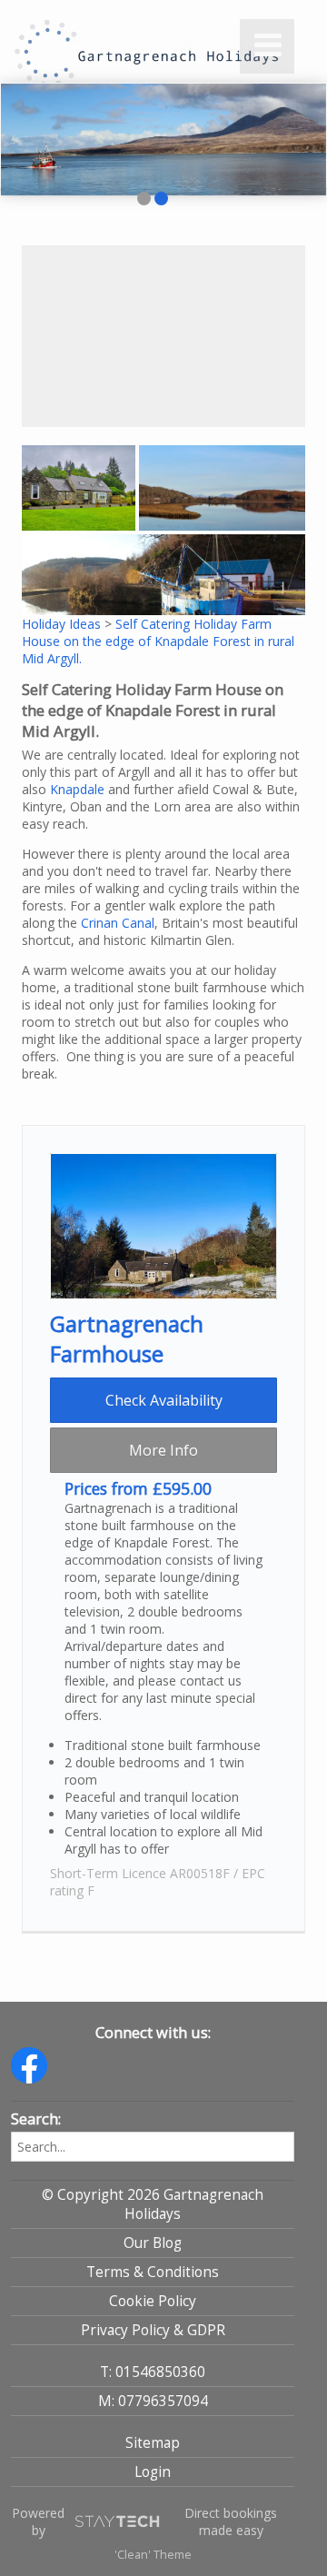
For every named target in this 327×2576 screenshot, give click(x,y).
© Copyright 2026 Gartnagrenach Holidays (153, 2204)
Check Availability (164, 1400)
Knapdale (77, 789)
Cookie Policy (153, 2301)
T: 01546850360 (153, 2372)
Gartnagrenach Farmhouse (127, 1338)
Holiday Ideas (61, 624)
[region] (163, 336)
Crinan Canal (118, 923)
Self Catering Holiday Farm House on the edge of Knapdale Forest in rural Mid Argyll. (158, 641)
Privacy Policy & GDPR (153, 2330)
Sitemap (153, 2443)
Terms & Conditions (153, 2272)
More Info (163, 1450)
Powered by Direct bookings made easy (144, 2521)
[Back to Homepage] (102, 40)
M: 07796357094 (153, 2401)
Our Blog (153, 2243)
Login (153, 2472)
